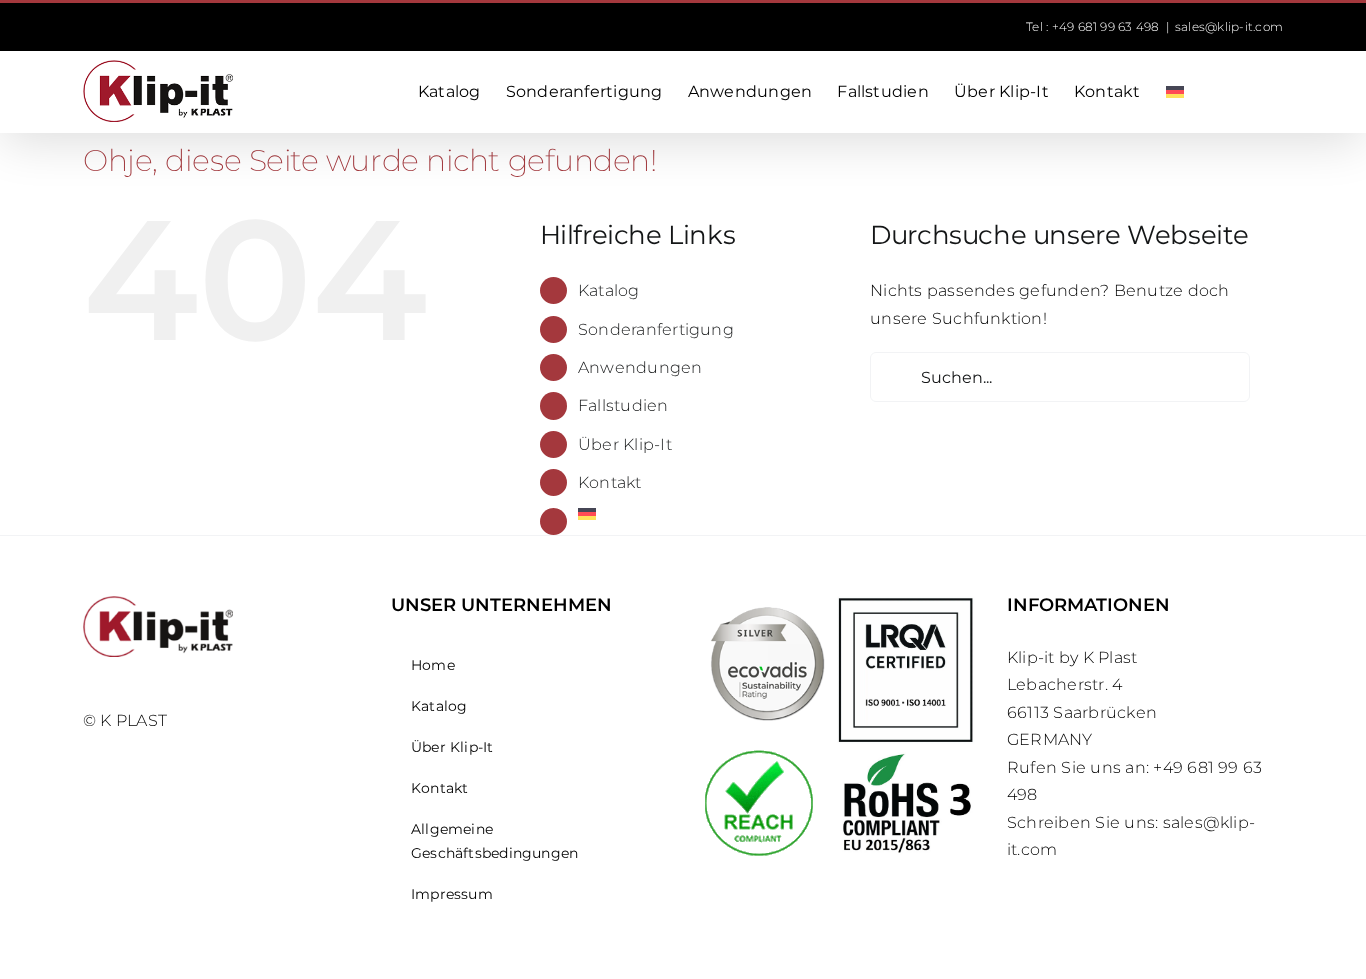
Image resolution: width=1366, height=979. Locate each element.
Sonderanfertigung (656, 329)
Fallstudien (623, 405)
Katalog (609, 290)
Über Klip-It (625, 444)
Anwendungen (640, 367)
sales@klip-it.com (1229, 26)
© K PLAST (125, 720)
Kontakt (610, 482)
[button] (1252, 92)
